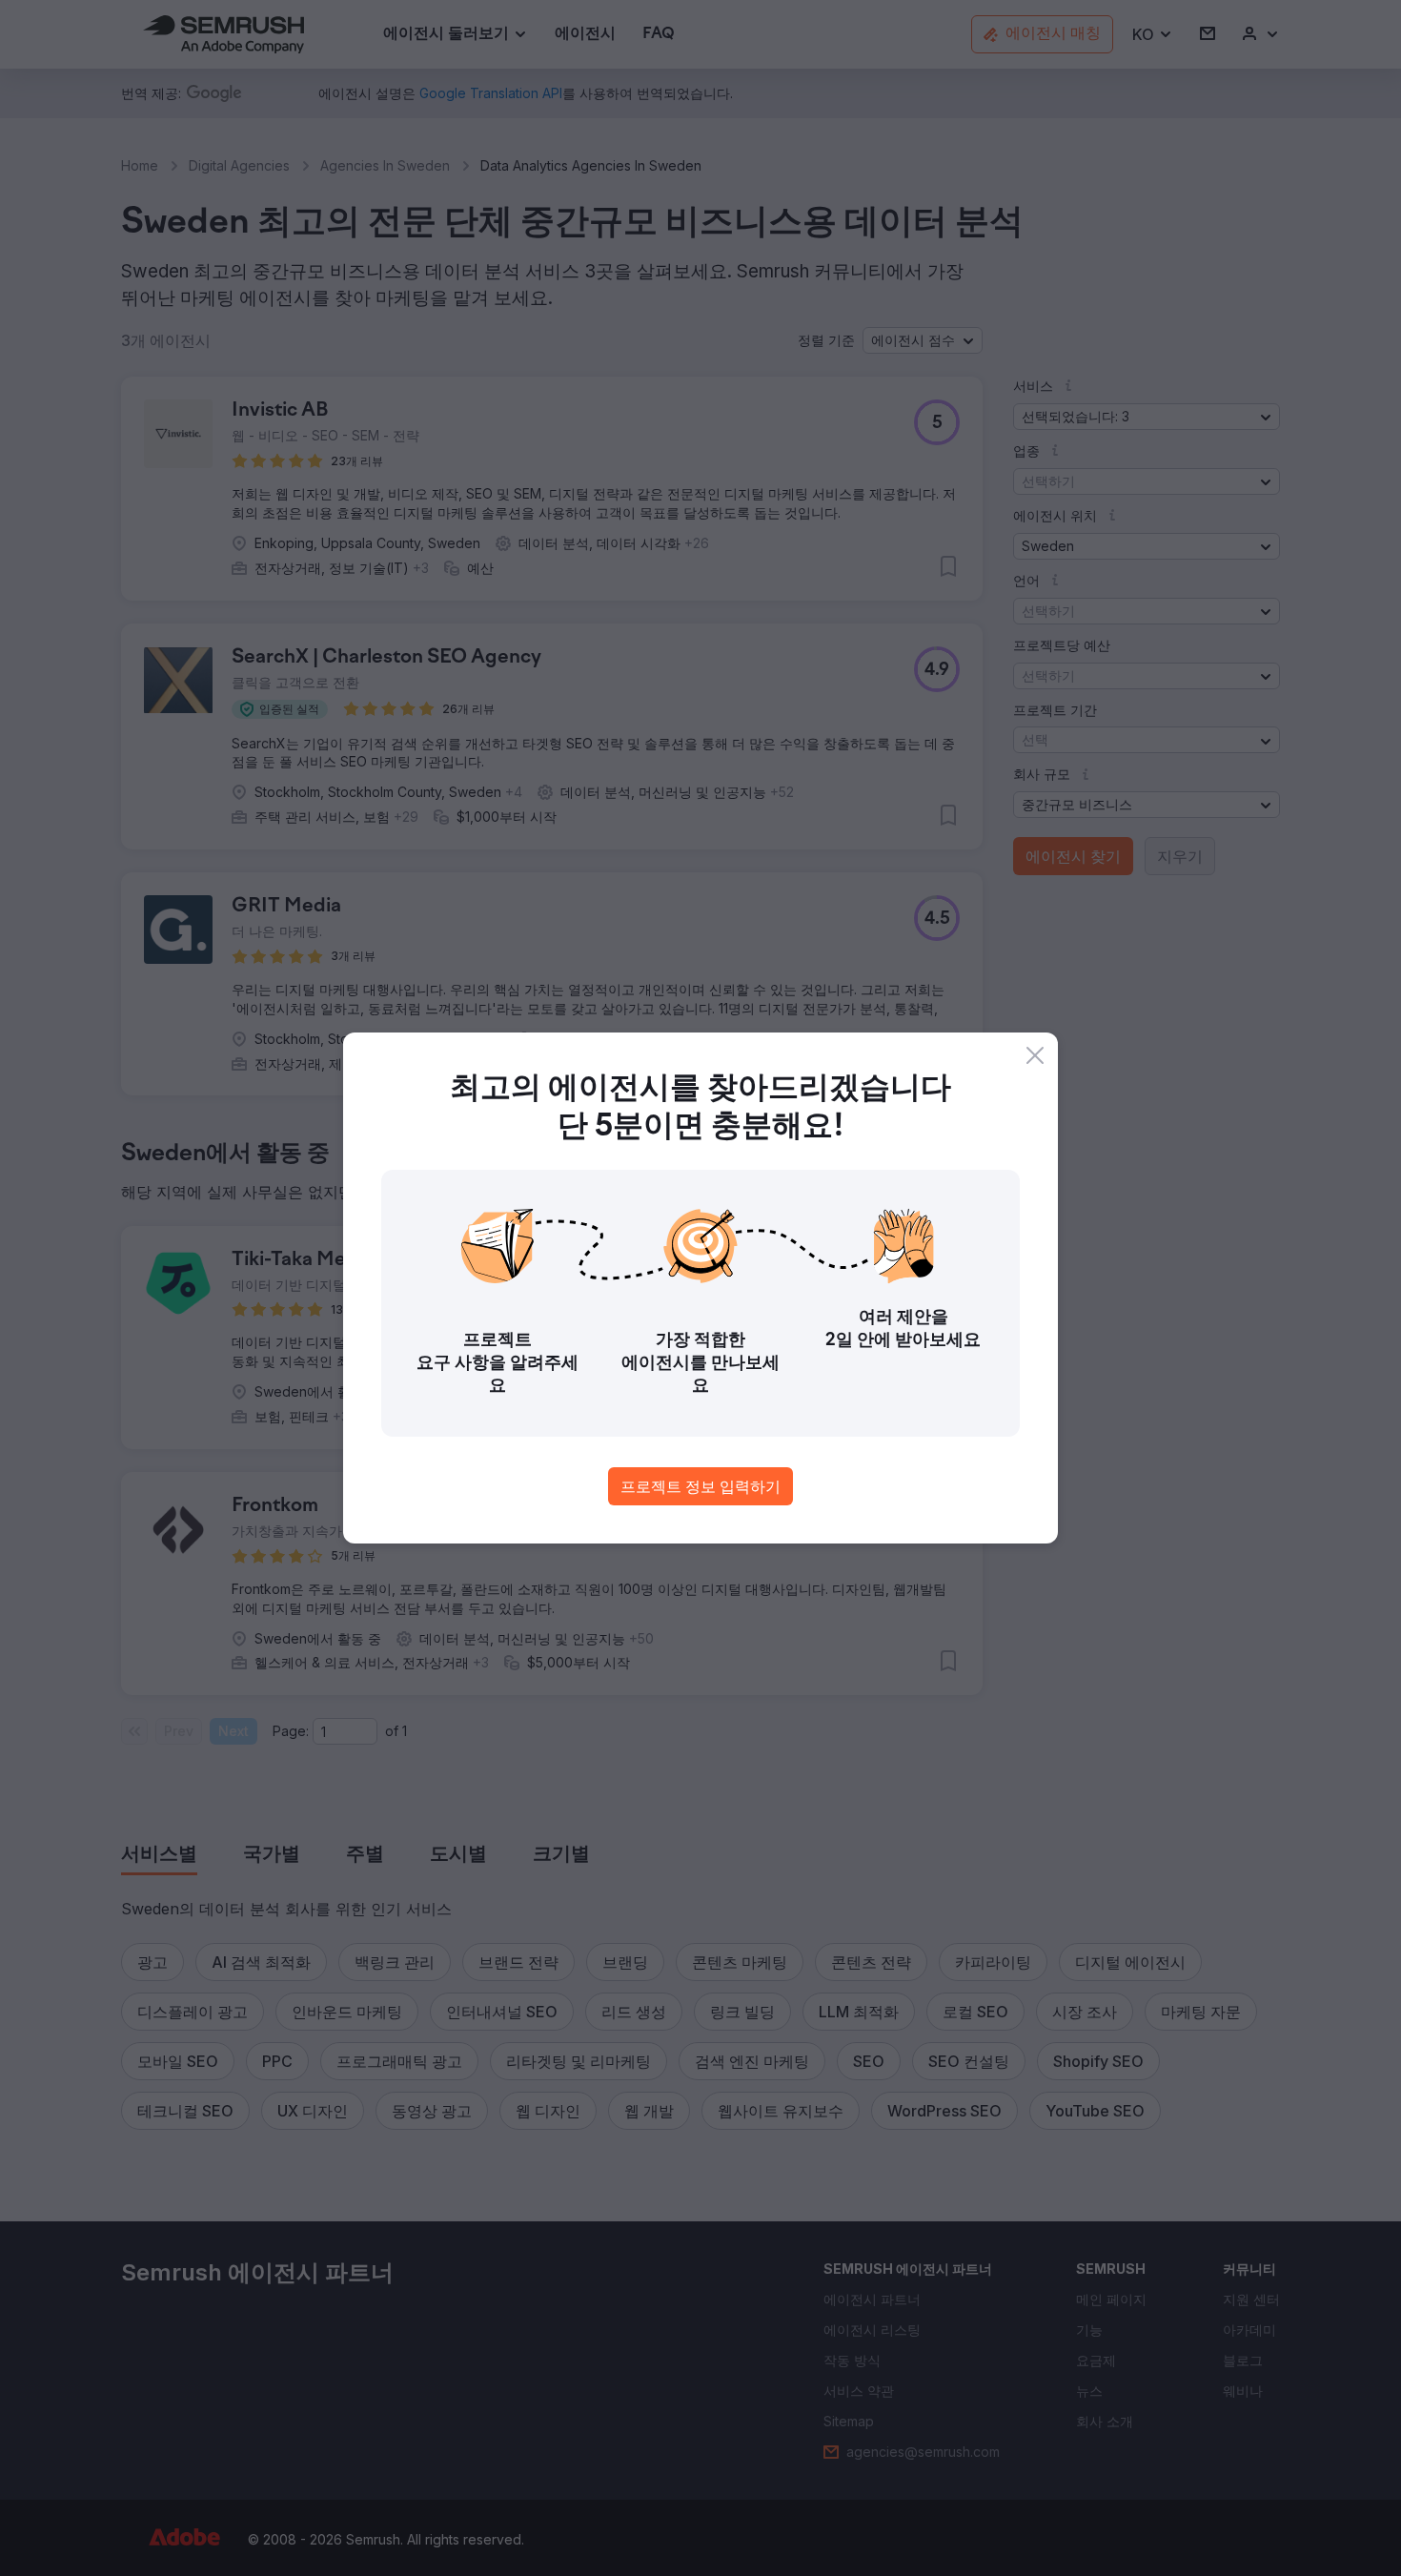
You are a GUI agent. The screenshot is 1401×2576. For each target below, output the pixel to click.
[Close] (1035, 1055)
